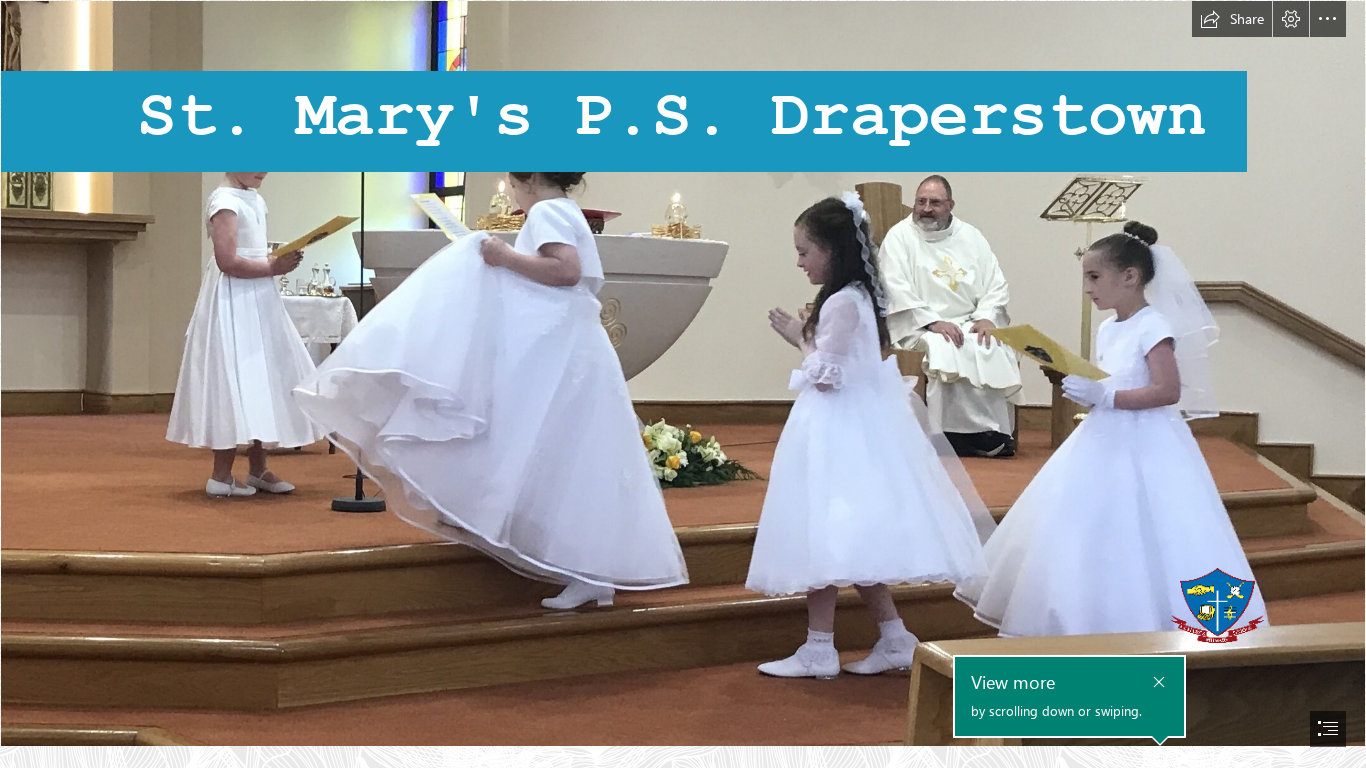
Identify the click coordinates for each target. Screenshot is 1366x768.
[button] (1232, 19)
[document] (683, 384)
